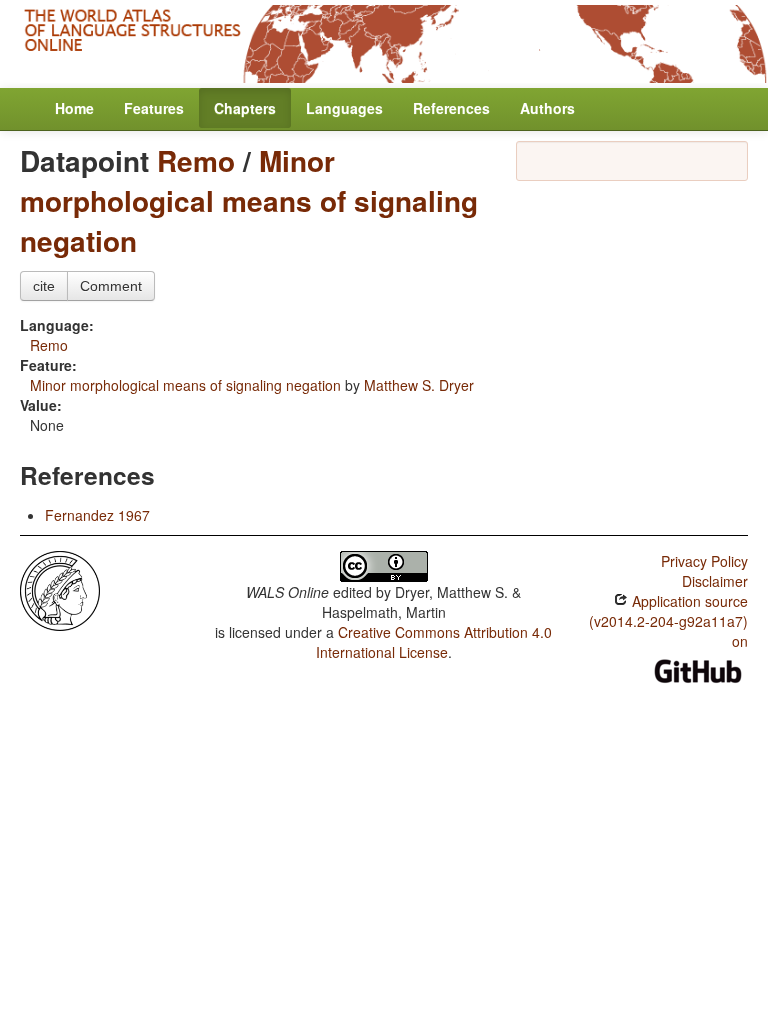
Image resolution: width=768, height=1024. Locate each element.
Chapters (245, 108)
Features (154, 108)
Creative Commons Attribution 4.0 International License (434, 642)
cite (44, 286)
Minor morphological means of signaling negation (249, 200)
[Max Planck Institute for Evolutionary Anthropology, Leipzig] (60, 588)
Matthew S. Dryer (419, 385)
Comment (111, 286)
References (451, 108)
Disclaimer (715, 581)
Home (74, 108)
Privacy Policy (704, 561)
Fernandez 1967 (97, 515)
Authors (547, 108)
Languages (344, 108)
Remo (196, 160)
